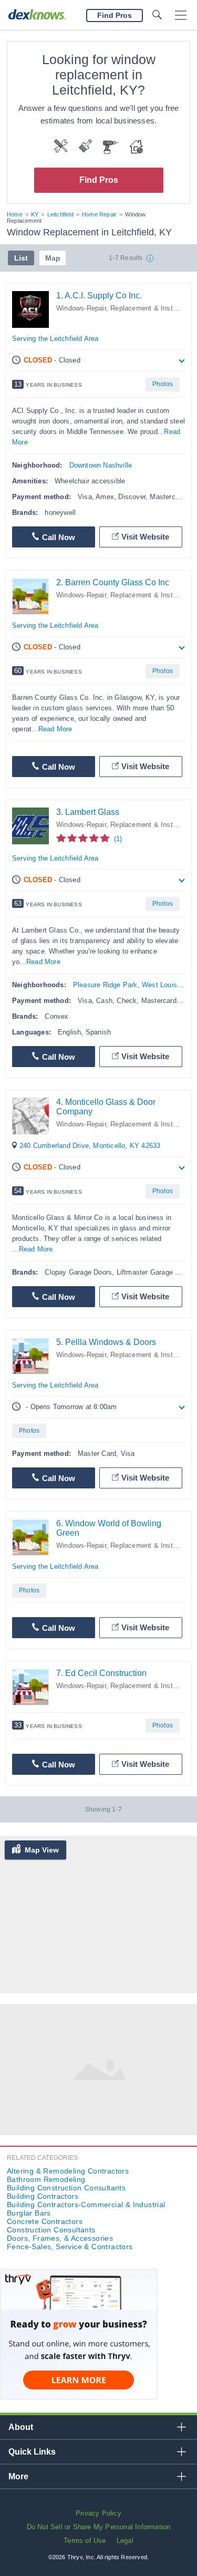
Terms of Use (85, 2541)
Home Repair (99, 214)
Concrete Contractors (45, 2221)
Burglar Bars (29, 2213)
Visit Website (145, 537)
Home (15, 214)
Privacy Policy (98, 2513)
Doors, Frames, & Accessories (60, 2238)
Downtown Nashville (101, 465)
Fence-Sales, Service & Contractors (70, 2247)
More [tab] (18, 2476)
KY (35, 214)
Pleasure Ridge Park (105, 985)
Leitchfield (60, 214)
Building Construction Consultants (66, 2188)
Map (53, 258)
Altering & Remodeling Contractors (68, 2171)
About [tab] (21, 2427)
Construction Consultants (51, 2230)
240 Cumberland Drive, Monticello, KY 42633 (90, 1146)
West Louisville (166, 985)
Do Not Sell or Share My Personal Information (99, 2527)
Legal (125, 2541)
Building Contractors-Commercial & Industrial (86, 2205)
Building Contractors (43, 2196)
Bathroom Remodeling (46, 2179)
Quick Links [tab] (32, 2452)
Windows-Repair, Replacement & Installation (126, 595)
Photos (163, 384)
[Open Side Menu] (181, 15)
